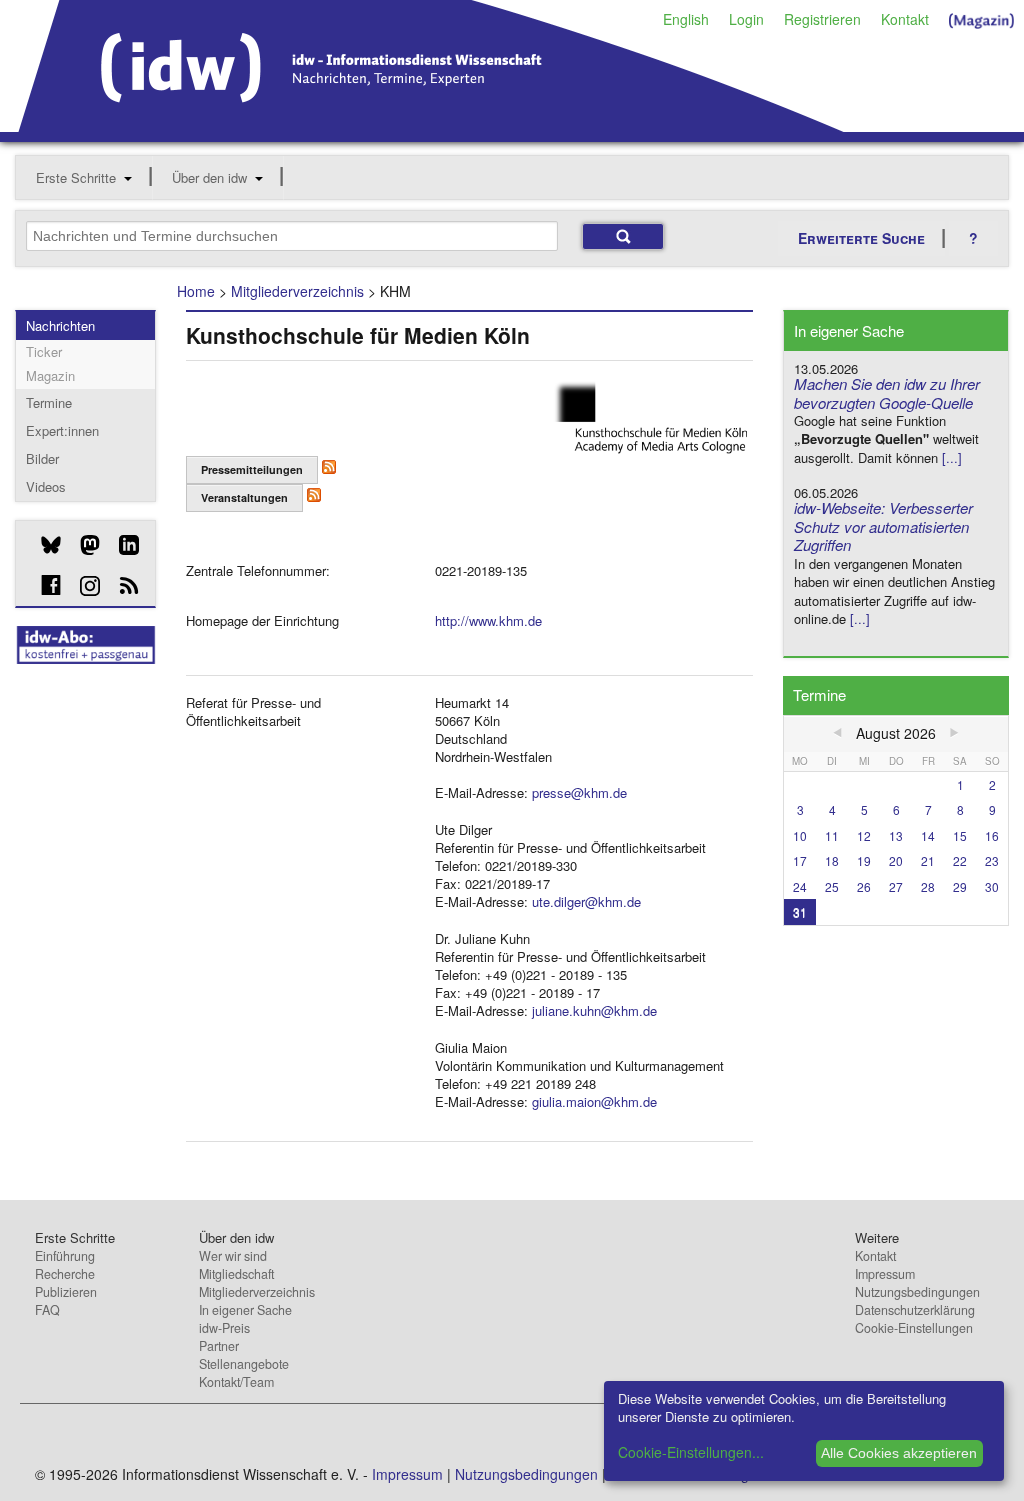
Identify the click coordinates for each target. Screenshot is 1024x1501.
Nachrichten (60, 325)
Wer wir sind (233, 1256)
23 (992, 860)
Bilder (42, 458)
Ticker (44, 351)
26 (864, 886)
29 (960, 886)
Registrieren (822, 19)
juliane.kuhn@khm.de (594, 1010)
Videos (46, 486)
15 (960, 835)
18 (832, 860)
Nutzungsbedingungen (917, 1292)
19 (864, 860)
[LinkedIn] (121, 545)
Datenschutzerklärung (915, 1310)
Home (196, 291)
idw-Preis (224, 1328)
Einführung (65, 1256)
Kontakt (905, 19)
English (686, 19)
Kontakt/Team (236, 1382)
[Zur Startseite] (431, 125)
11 (832, 835)
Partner (219, 1346)
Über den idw (209, 177)
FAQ (47, 1310)
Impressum (885, 1274)
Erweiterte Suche (861, 238)
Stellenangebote (244, 1364)
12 (864, 835)
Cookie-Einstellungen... (691, 1452)
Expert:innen (62, 430)
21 (928, 860)
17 (800, 860)
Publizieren (66, 1292)
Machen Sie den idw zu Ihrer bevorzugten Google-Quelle (887, 393)
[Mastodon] (82, 545)
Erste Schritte (76, 177)
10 (800, 835)
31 (800, 911)
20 (896, 860)
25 (832, 886)
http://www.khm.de (488, 620)
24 (800, 886)
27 (896, 886)
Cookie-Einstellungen (914, 1328)
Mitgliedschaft (236, 1274)
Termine (49, 402)
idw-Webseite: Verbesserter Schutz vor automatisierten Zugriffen (883, 526)
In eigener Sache (245, 1310)
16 (992, 835)
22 (960, 860)
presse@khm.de (579, 792)
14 (928, 835)
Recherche (65, 1274)
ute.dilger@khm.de (586, 901)
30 (992, 886)
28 (928, 886)
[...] (952, 457)
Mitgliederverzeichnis (297, 291)
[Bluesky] (43, 545)
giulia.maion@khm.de (594, 1101)
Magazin (50, 375)
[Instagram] (82, 586)
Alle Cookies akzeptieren (899, 1453)
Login (746, 19)
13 (896, 835)
